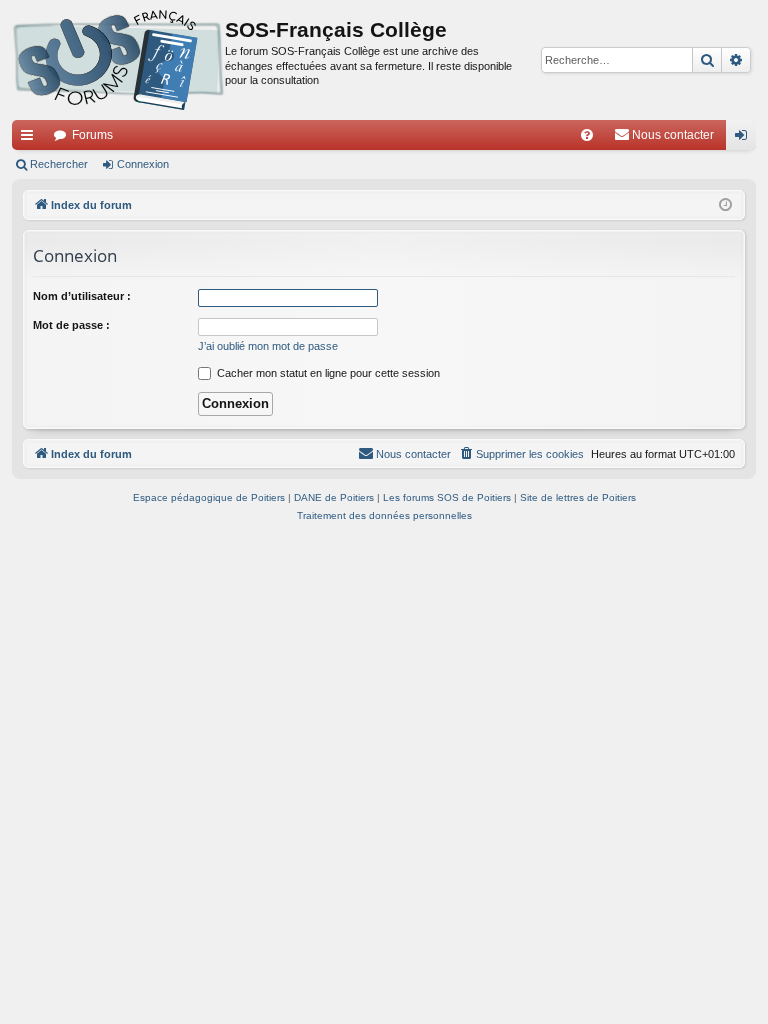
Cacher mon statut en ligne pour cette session (327, 373)
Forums (92, 135)
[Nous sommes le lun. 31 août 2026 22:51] (725, 205)
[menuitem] (587, 135)
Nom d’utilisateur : (82, 296)
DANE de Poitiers (334, 497)
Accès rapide (31, 139)
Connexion (143, 164)
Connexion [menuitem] (745, 139)
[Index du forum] (118, 60)
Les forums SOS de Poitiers (447, 497)
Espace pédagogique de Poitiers (209, 497)
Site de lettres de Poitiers (578, 497)
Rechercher (59, 164)
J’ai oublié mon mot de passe (268, 346)
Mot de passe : (71, 325)
